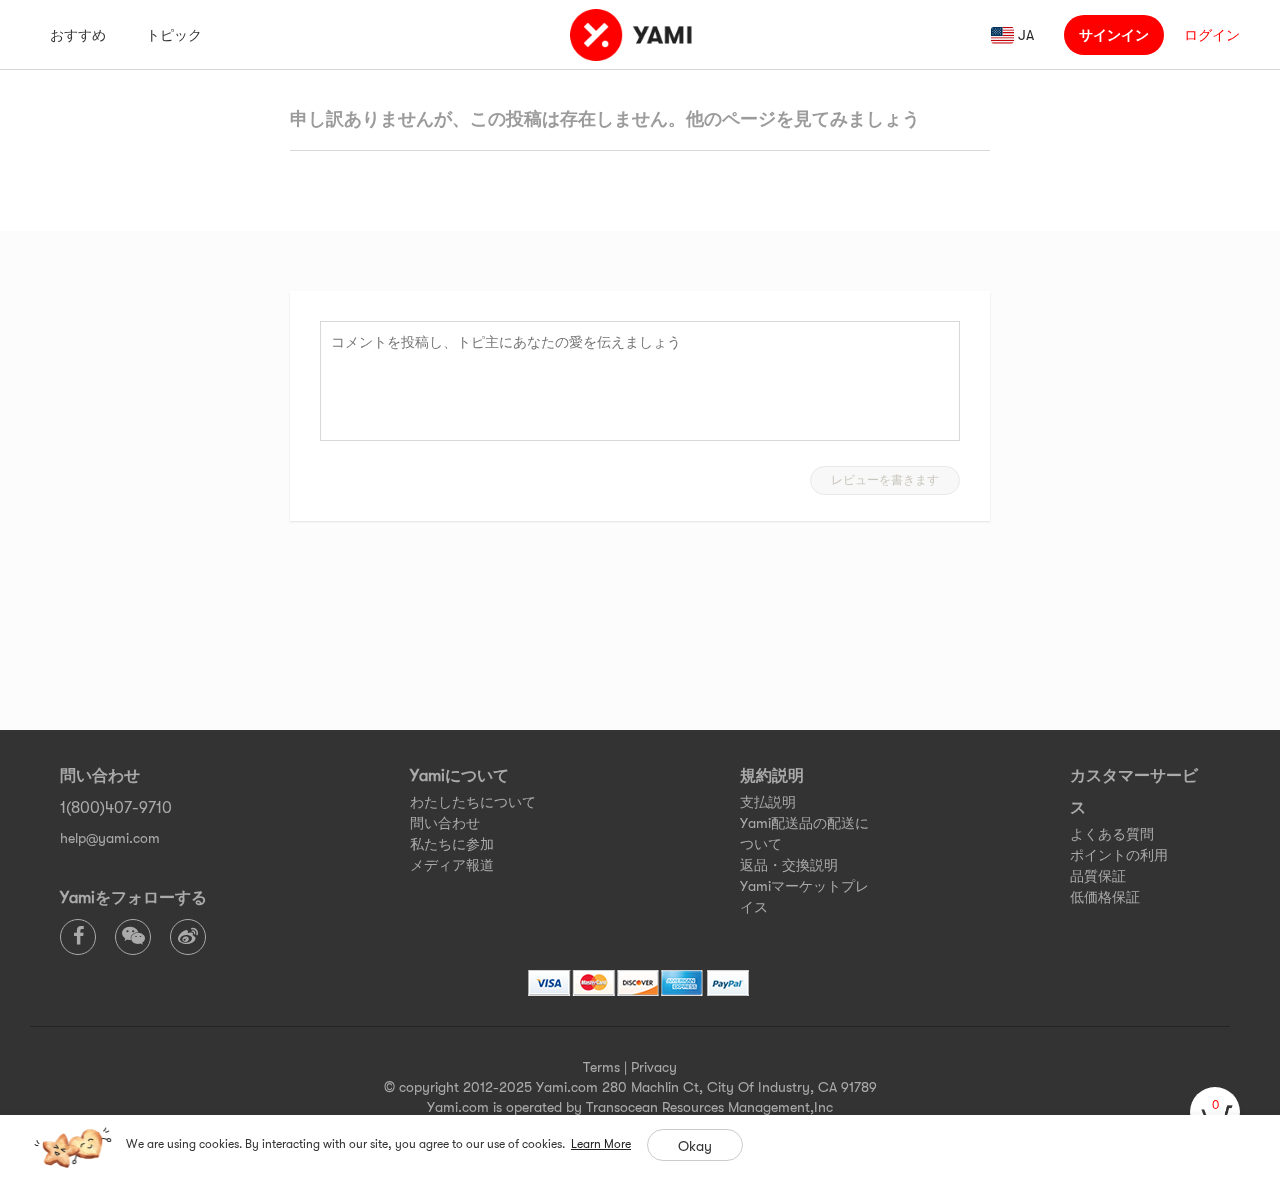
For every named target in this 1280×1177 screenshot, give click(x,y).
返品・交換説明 (789, 865)
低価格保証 (1105, 897)
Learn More (601, 1144)
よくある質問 (1112, 834)
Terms (601, 1067)
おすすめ (78, 35)
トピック (174, 35)
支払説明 (768, 802)
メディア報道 (452, 865)
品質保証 (1098, 876)
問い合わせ (445, 823)
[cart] (1215, 1112)
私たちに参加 (452, 844)
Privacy (654, 1067)
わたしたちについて (473, 802)
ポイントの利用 (1119, 855)
